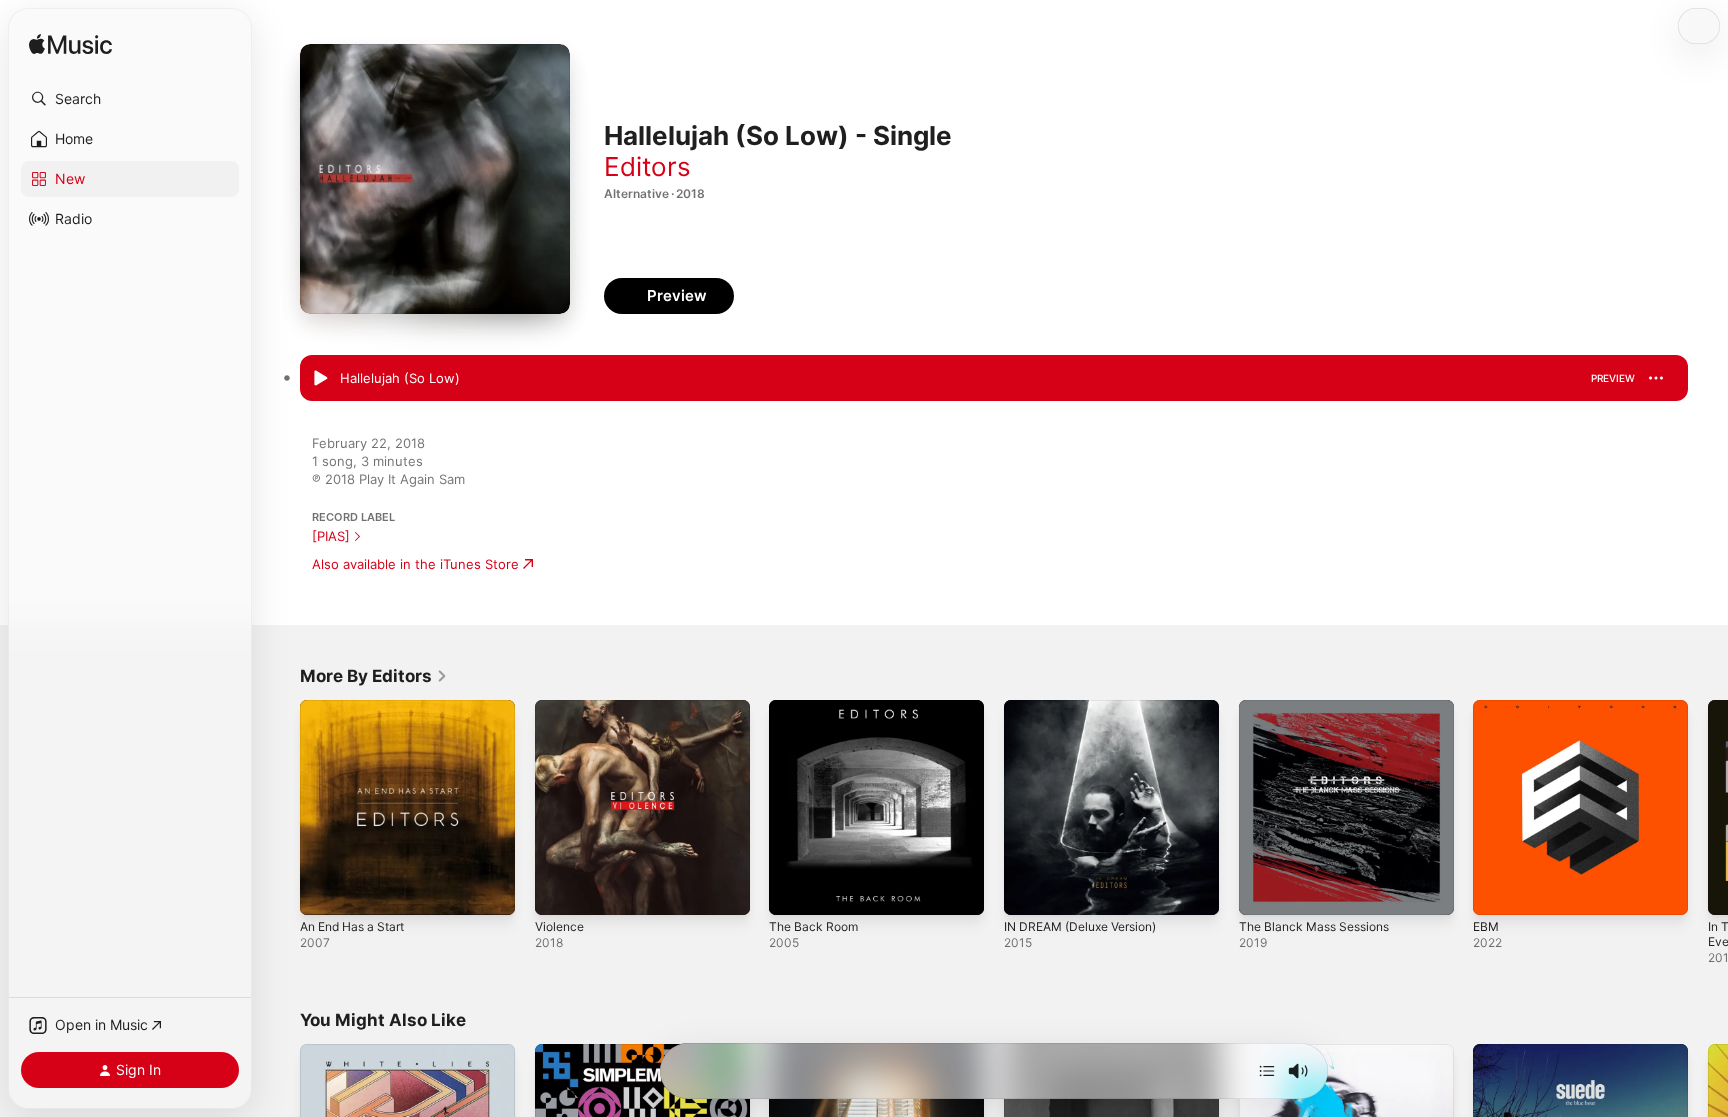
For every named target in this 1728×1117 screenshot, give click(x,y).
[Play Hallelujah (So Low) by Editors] (320, 379)
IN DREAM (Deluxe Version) (1089, 708)
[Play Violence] (560, 890)
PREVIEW (1613, 378)
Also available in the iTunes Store (415, 564)
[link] (374, 676)
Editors (647, 166)
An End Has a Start (359, 708)
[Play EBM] (1498, 890)
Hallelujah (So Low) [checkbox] (400, 378)
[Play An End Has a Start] (325, 890)
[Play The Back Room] (794, 890)
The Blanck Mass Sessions (1321, 708)
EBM (1487, 708)
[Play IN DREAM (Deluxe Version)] (1029, 890)
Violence (562, 708)
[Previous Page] (280, 807)
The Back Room (817, 708)
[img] (70, 45)
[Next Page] (1708, 807)
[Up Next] (1267, 1071)
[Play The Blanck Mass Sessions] (1264, 890)
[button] (130, 99)
